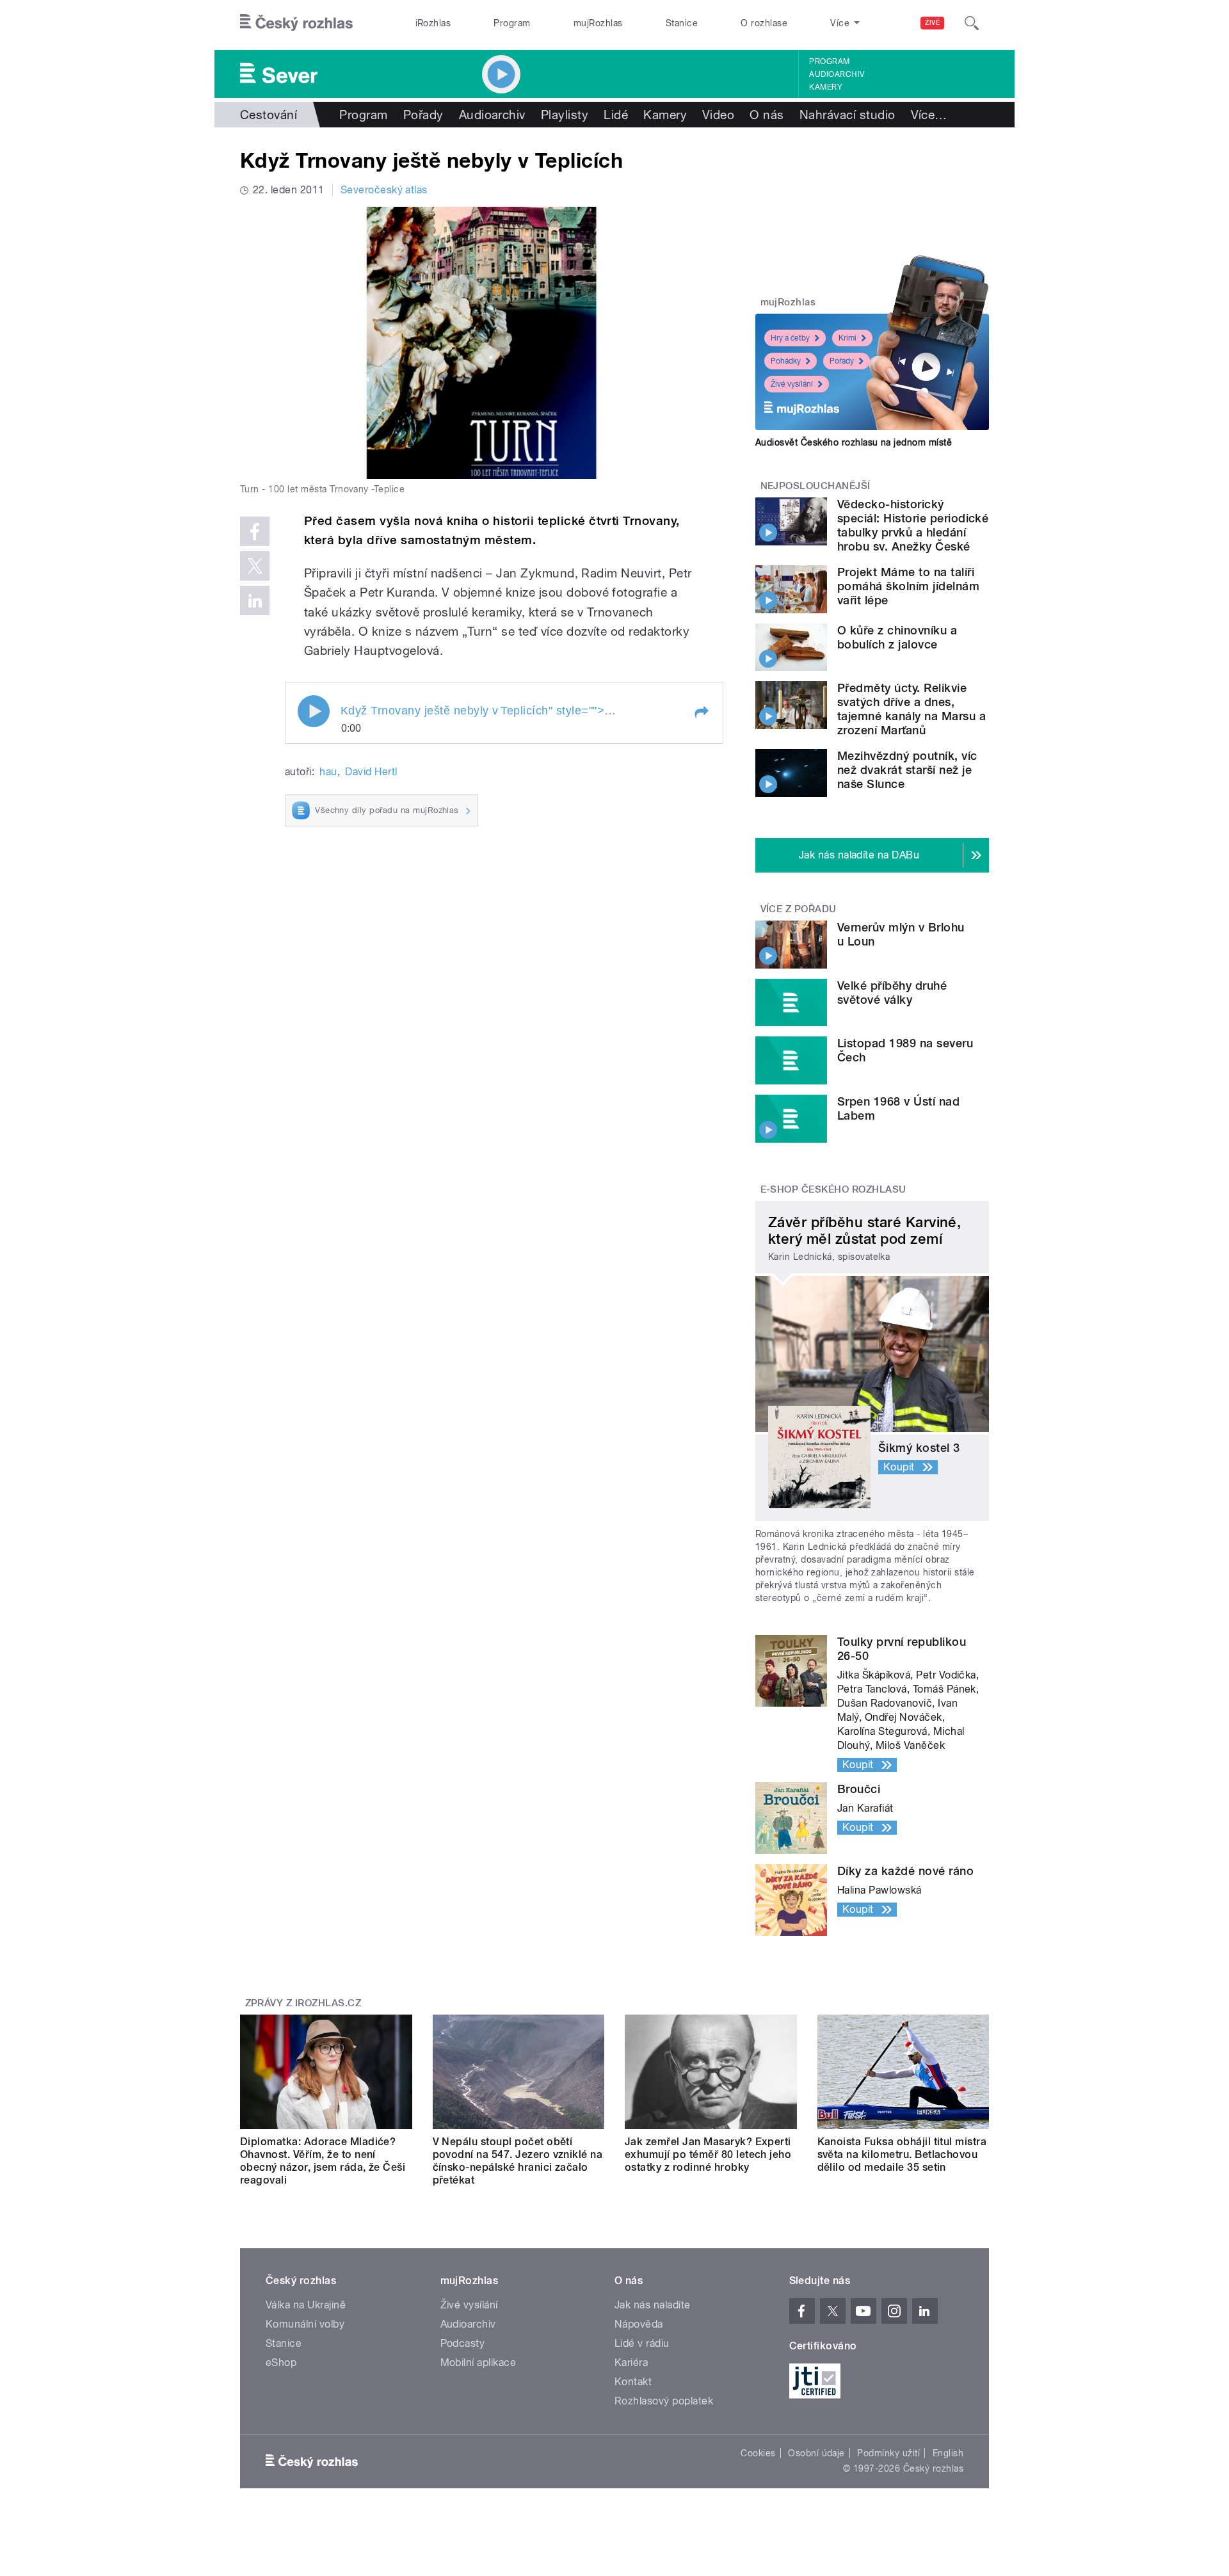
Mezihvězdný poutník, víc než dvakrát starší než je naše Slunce (907, 770)
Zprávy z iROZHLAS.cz (303, 2003)
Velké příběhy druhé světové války (892, 993)
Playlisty (565, 115)
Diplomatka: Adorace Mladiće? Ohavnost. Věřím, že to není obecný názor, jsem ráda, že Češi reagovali (323, 2161)
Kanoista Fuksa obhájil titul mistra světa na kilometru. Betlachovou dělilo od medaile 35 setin (902, 2154)
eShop (281, 2363)
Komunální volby (305, 2324)
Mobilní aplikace (478, 2363)
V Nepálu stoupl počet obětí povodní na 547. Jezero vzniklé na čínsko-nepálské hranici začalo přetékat (518, 2161)
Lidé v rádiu (642, 2343)
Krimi (847, 338)
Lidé (616, 115)
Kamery (826, 87)
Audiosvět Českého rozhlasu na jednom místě (854, 442)
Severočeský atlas (384, 190)
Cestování (269, 115)
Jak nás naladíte (653, 2305)
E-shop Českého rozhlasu (833, 1189)
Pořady (423, 115)
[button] (701, 712)
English (948, 2453)
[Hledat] (972, 23)
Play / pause (314, 711)
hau (328, 772)
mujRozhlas (598, 23)
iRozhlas (433, 23)
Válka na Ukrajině (306, 2305)
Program (512, 23)
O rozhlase (764, 23)
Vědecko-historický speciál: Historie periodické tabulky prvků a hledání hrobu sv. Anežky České (913, 525)
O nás (767, 115)
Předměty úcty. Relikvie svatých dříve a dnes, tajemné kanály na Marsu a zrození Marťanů (912, 709)
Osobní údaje (816, 2453)
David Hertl (371, 772)
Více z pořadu (799, 909)
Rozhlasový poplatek (664, 2401)
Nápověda (639, 2324)
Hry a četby (790, 338)
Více (929, 115)
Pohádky (786, 361)
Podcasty (463, 2343)
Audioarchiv (837, 74)
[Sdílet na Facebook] (255, 531)
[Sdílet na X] (255, 566)
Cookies (758, 2453)
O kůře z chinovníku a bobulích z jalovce (897, 637)
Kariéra (631, 2363)
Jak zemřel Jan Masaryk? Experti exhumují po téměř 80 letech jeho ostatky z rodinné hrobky (708, 2154)
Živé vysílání (792, 384)
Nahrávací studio (847, 115)
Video (718, 115)
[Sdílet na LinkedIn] (255, 600)
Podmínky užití (888, 2453)
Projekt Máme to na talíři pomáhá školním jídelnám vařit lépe (908, 586)
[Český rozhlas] (296, 23)
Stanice (682, 23)
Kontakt (633, 2382)
